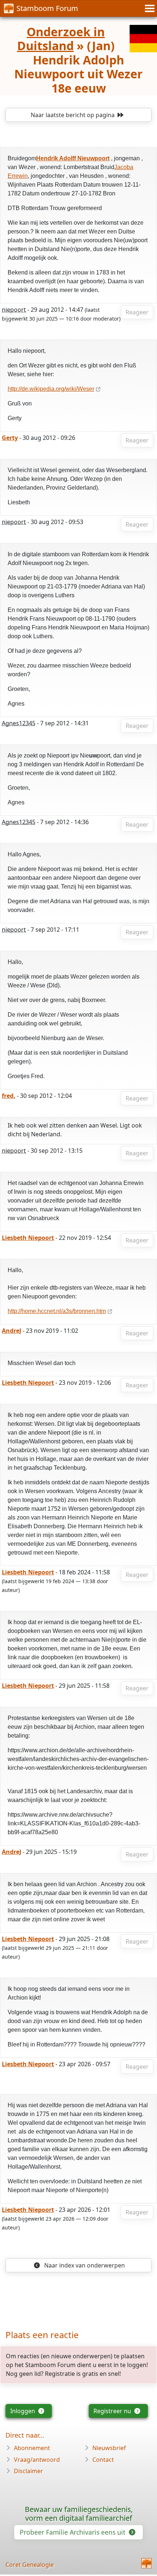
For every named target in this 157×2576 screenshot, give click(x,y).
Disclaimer (28, 2471)
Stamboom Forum (47, 8)
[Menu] (149, 8)
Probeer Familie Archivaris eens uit (73, 2532)
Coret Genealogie (30, 2565)
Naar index (84, 2265)
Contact (103, 2460)
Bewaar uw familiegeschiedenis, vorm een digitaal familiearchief (79, 2514)
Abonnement (32, 2448)
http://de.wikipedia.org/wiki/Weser (51, 389)
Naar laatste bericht (73, 115)
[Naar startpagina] (146, 2563)
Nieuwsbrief (109, 2448)
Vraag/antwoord (37, 2460)
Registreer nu (113, 2411)
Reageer (137, 312)
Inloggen (23, 2411)
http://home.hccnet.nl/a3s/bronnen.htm (57, 1311)
